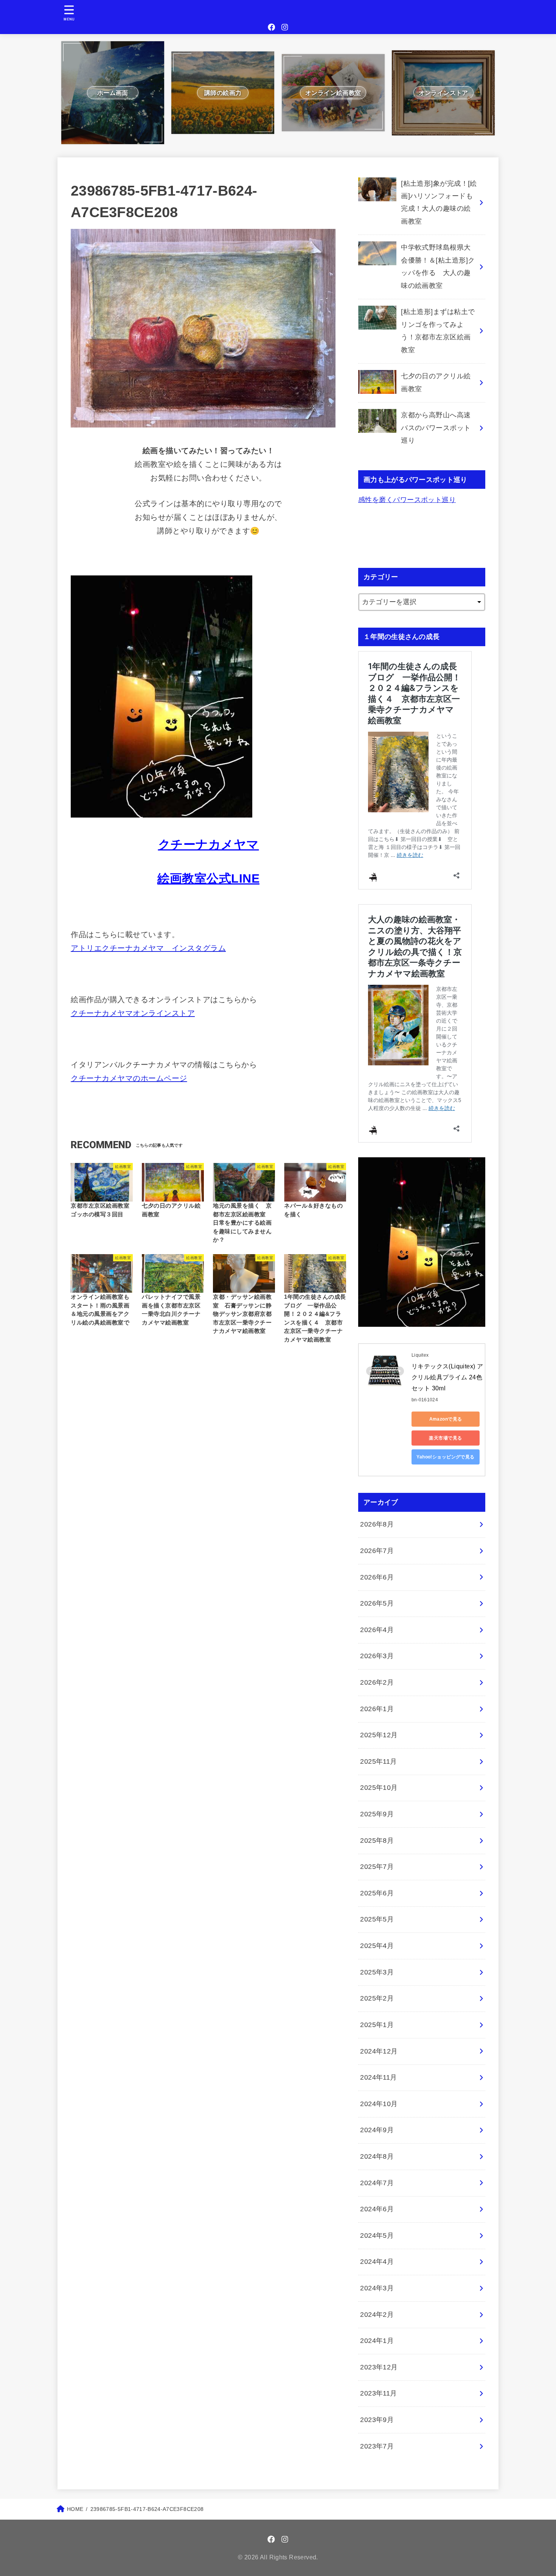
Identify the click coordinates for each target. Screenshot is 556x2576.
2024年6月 (377, 2209)
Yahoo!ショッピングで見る (446, 1457)
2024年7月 (377, 2183)
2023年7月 (377, 2446)
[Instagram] (285, 27)
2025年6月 (377, 1893)
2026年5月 (377, 1603)
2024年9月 (377, 2130)
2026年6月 (377, 1577)
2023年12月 (379, 2367)
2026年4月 (377, 1630)
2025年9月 (377, 1814)
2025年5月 (377, 1919)
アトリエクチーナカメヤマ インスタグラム (148, 948)
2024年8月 (377, 2156)
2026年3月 (377, 1656)
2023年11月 (379, 2393)
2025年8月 (377, 1841)
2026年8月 (377, 1524)
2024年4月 (377, 2262)
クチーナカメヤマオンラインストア (133, 1013)
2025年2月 (377, 1998)
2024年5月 (377, 2236)
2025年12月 (379, 1735)
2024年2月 (377, 2315)
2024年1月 (377, 2341)
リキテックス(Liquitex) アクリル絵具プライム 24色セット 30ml (447, 1377)
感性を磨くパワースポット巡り (407, 500)
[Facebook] (272, 27)
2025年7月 (377, 1867)
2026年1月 (377, 1709)
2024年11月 (379, 2077)
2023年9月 (377, 2420)
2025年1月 (377, 2025)
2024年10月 (379, 2104)
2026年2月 (377, 1682)
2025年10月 (379, 1788)
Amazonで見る (446, 1419)
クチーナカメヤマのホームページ (129, 1078)
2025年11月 (379, 1761)
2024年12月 (379, 2051)
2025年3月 (377, 1972)
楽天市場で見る (445, 1438)
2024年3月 (377, 2288)
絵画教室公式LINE (208, 878)
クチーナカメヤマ (209, 844)
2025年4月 (377, 1946)
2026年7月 (377, 1551)
